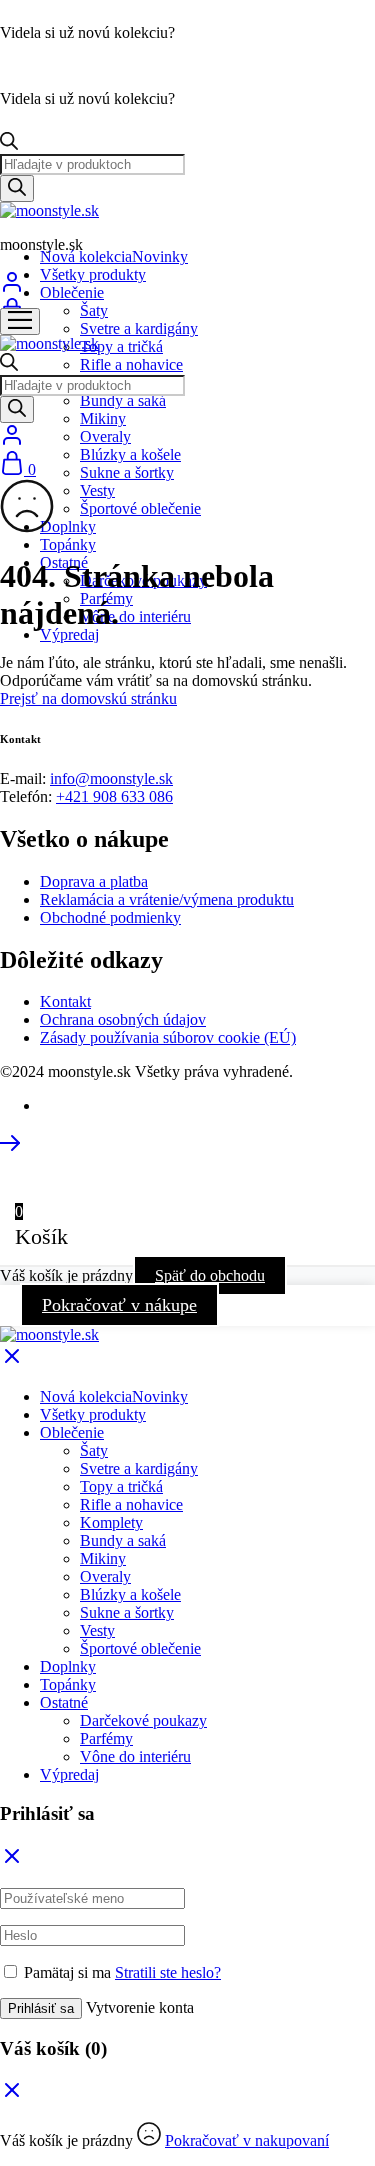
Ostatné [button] (64, 1702)
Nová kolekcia (114, 256)
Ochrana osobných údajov (123, 1019)
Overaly (105, 436)
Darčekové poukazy (143, 1720)
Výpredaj (69, 634)
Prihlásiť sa (41, 2008)
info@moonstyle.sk (111, 778)
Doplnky (68, 526)
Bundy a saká (123, 400)
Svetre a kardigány (139, 328)
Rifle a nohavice (131, 364)
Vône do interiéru (135, 616)
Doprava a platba (94, 881)
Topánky (68, 544)
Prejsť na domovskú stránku (88, 698)
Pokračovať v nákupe (119, 1305)
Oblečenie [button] (72, 292)
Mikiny (103, 418)
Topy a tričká (121, 346)
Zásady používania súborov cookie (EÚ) (168, 1037)
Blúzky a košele (130, 454)
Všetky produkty (93, 274)
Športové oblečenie (140, 508)
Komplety (111, 1522)
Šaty (94, 310)
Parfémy (106, 1738)
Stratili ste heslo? (168, 1972)
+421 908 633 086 (114, 796)
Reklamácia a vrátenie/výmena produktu (167, 899)
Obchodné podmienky (110, 917)
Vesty (97, 490)
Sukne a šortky (127, 472)
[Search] (17, 188)
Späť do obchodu (210, 1275)
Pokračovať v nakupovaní (247, 2140)
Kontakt (65, 1001)
